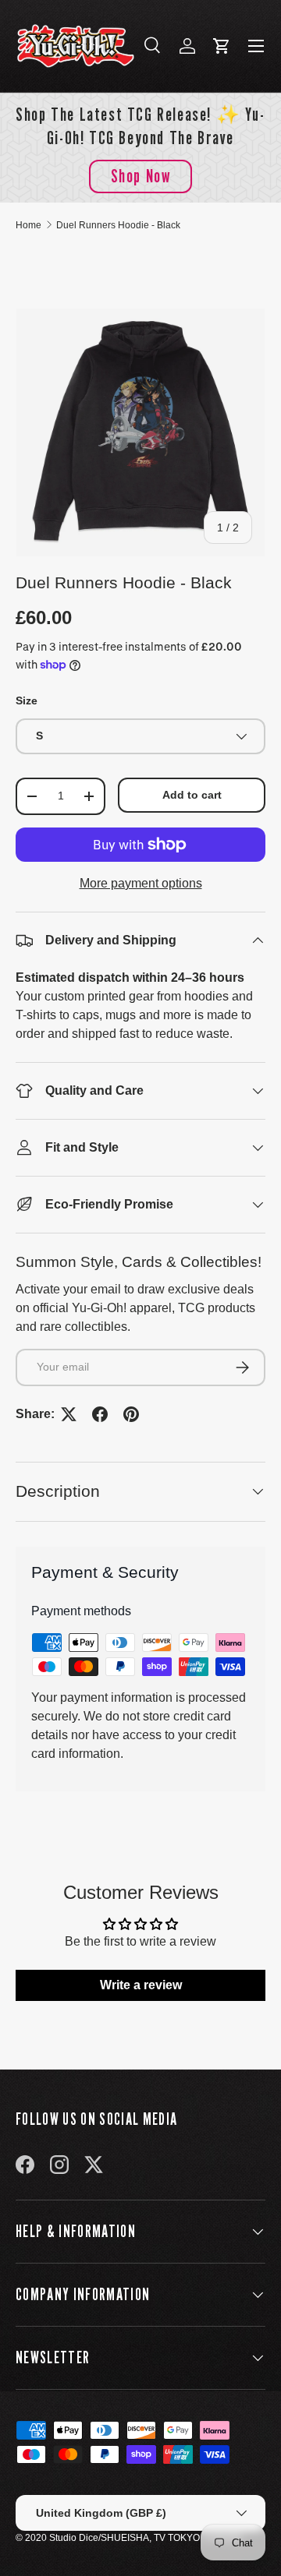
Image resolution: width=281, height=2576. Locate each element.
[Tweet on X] (69, 1414)
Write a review (141, 1985)
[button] (222, 46)
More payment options (141, 883)
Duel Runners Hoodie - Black (118, 225)
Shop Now (141, 176)
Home (28, 225)
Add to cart (192, 795)
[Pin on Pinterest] (131, 1414)
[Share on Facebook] (100, 1414)
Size (27, 700)
